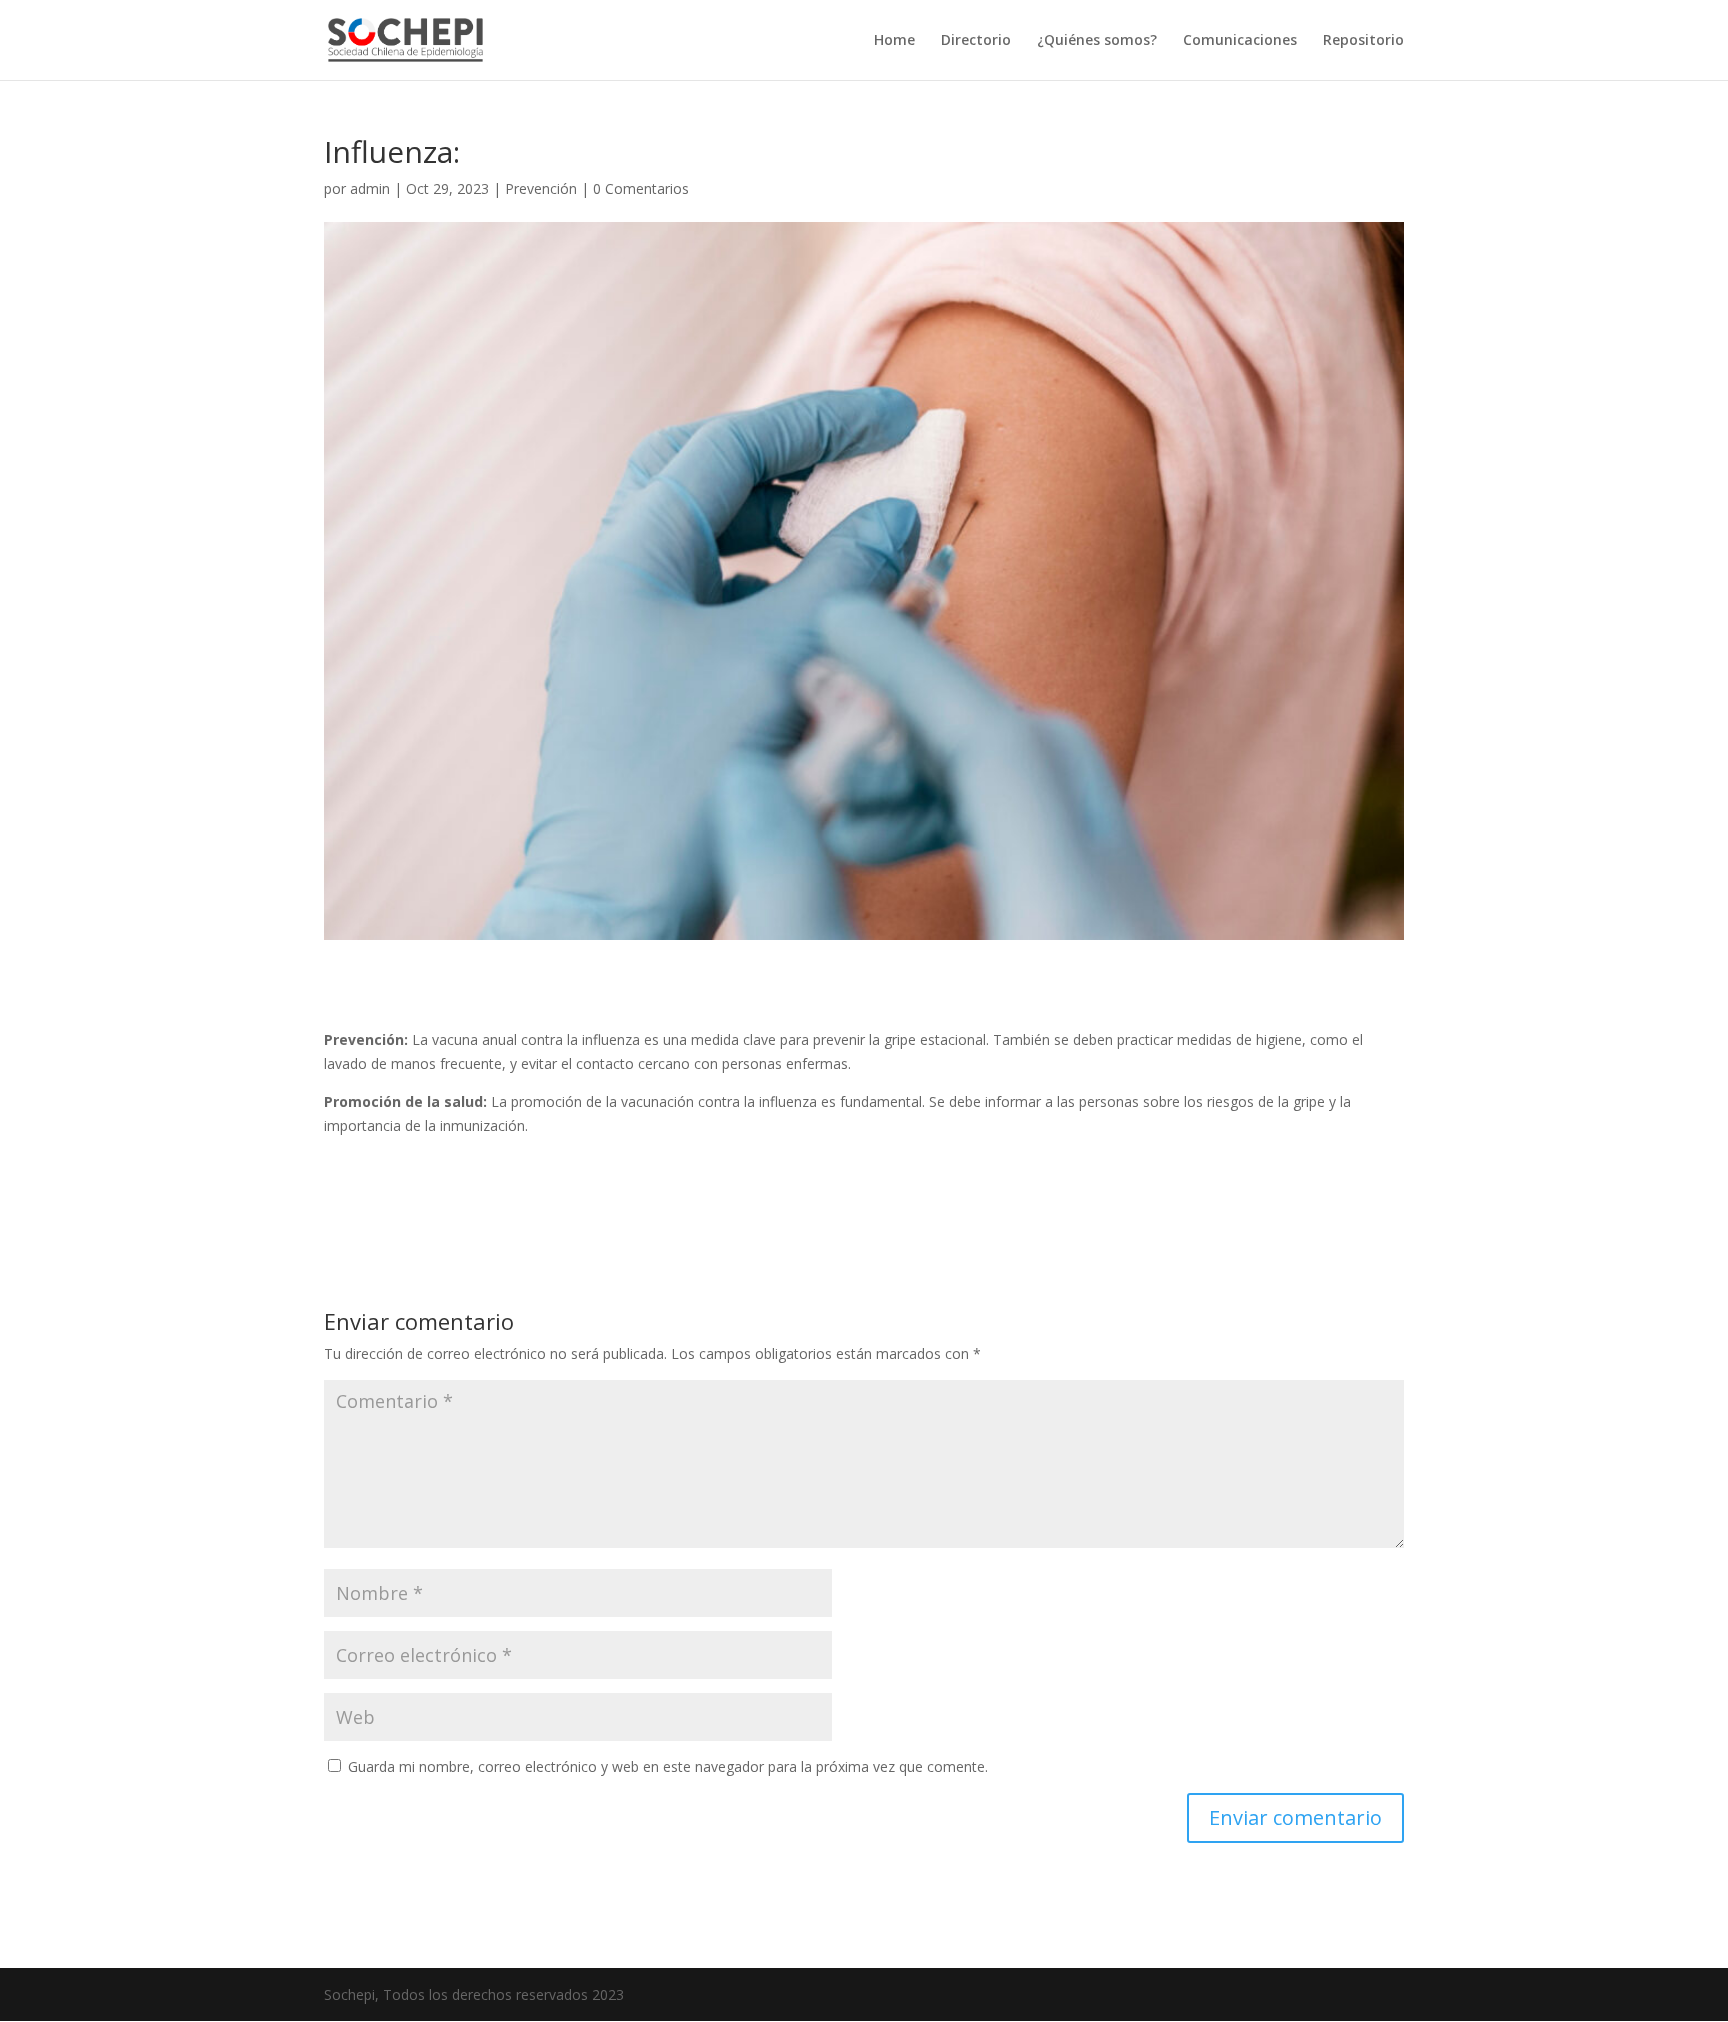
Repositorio (1363, 41)
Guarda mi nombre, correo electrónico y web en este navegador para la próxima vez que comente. (668, 1766)
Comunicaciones (1240, 41)
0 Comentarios (641, 188)
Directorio (976, 41)
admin (370, 188)
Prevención (541, 188)
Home (894, 41)
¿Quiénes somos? (1097, 41)
